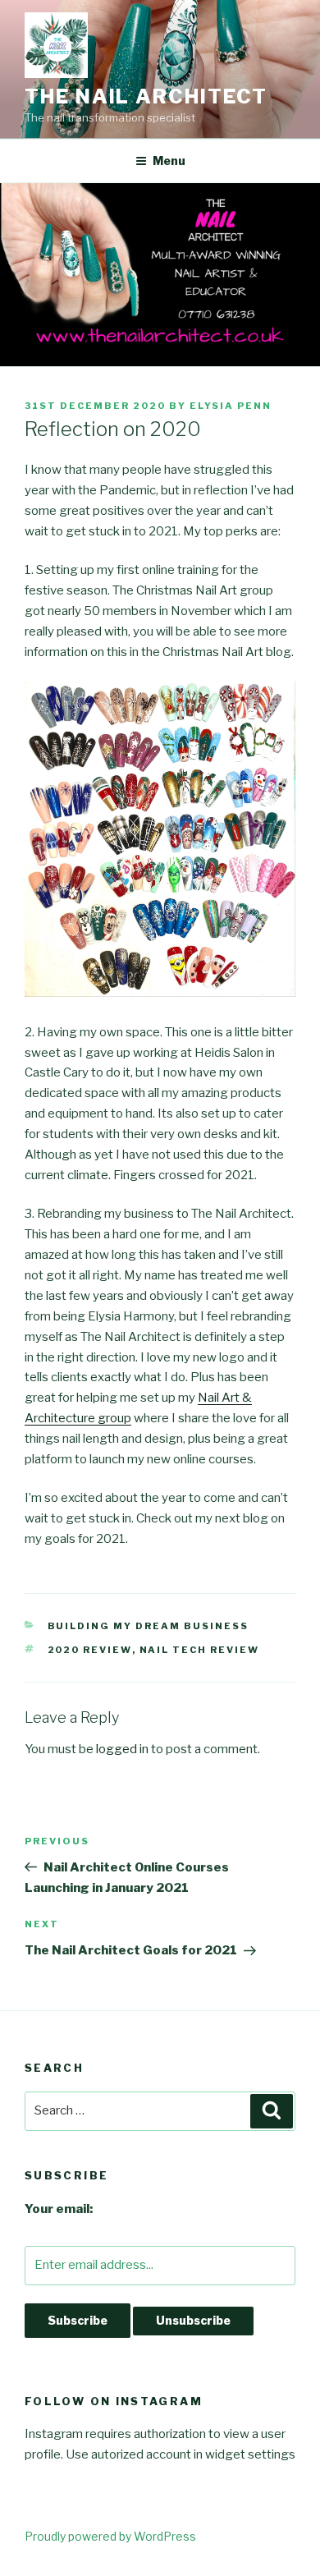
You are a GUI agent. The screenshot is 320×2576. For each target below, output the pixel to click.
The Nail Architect (146, 96)
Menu (169, 161)
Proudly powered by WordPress (110, 2536)
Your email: (59, 2209)
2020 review (90, 1650)
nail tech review (200, 1650)
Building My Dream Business (149, 1626)
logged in (122, 1749)
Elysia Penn (231, 406)
